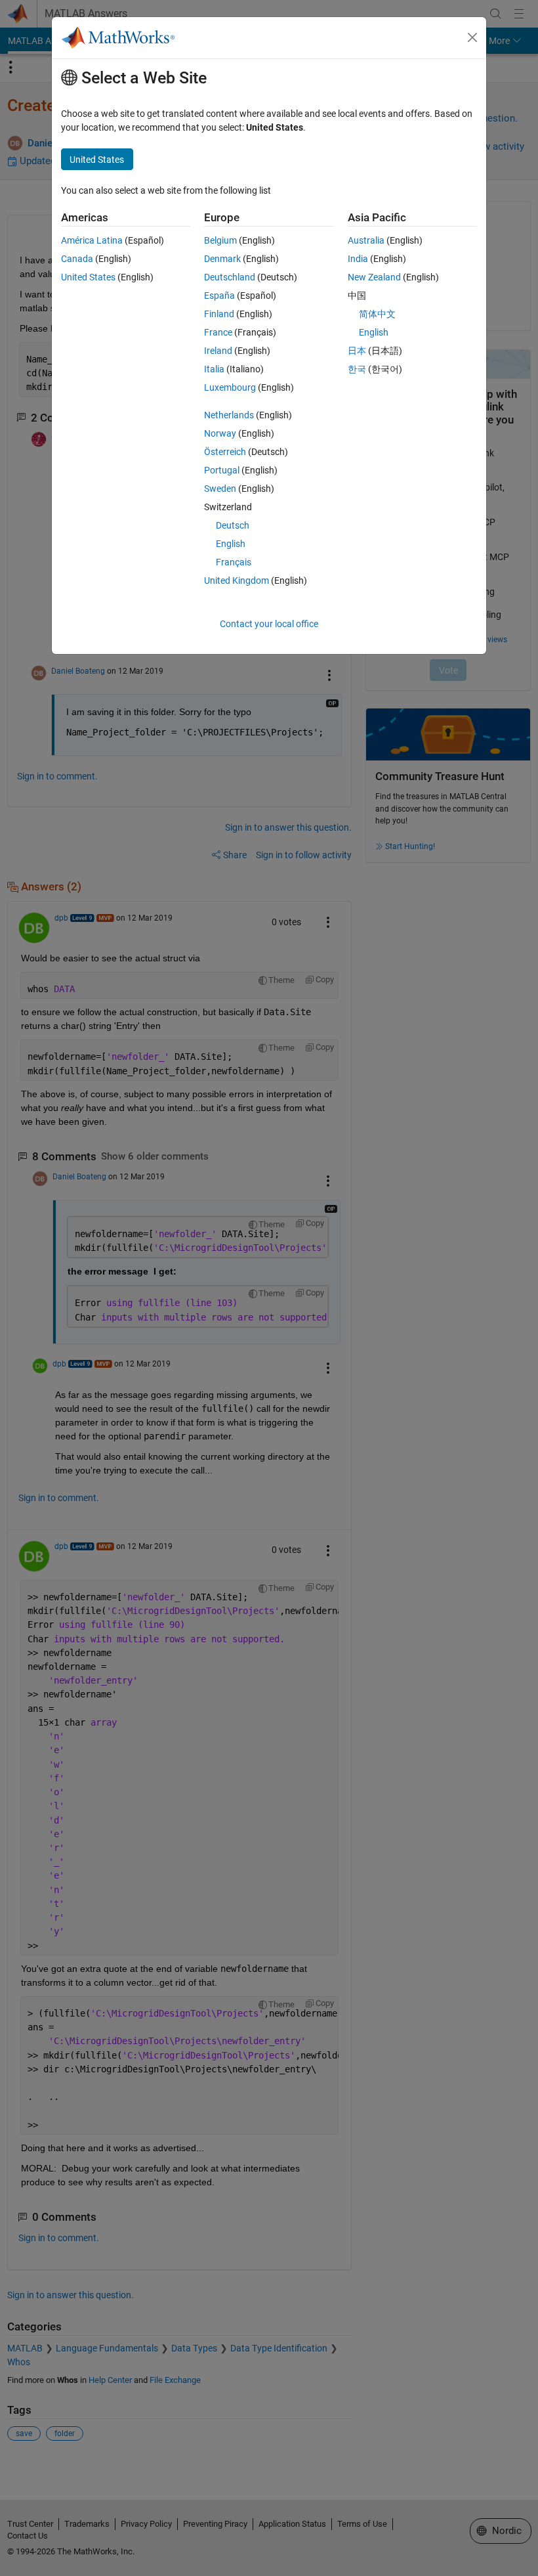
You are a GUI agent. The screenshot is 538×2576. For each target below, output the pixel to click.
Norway (220, 433)
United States (88, 277)
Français (234, 562)
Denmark (222, 259)
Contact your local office (269, 624)
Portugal (222, 470)
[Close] (472, 37)
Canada (77, 259)
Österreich (225, 452)
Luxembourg (230, 387)
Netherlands (229, 415)
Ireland (218, 351)
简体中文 (377, 314)
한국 (357, 369)
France (218, 332)
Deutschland (230, 277)
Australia (366, 240)
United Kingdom (237, 580)
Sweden (220, 489)
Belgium (220, 240)
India (358, 259)
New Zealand (374, 277)
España (219, 295)
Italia (214, 369)
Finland (219, 314)
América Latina (92, 240)
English (231, 544)
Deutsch (233, 525)
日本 (357, 351)
